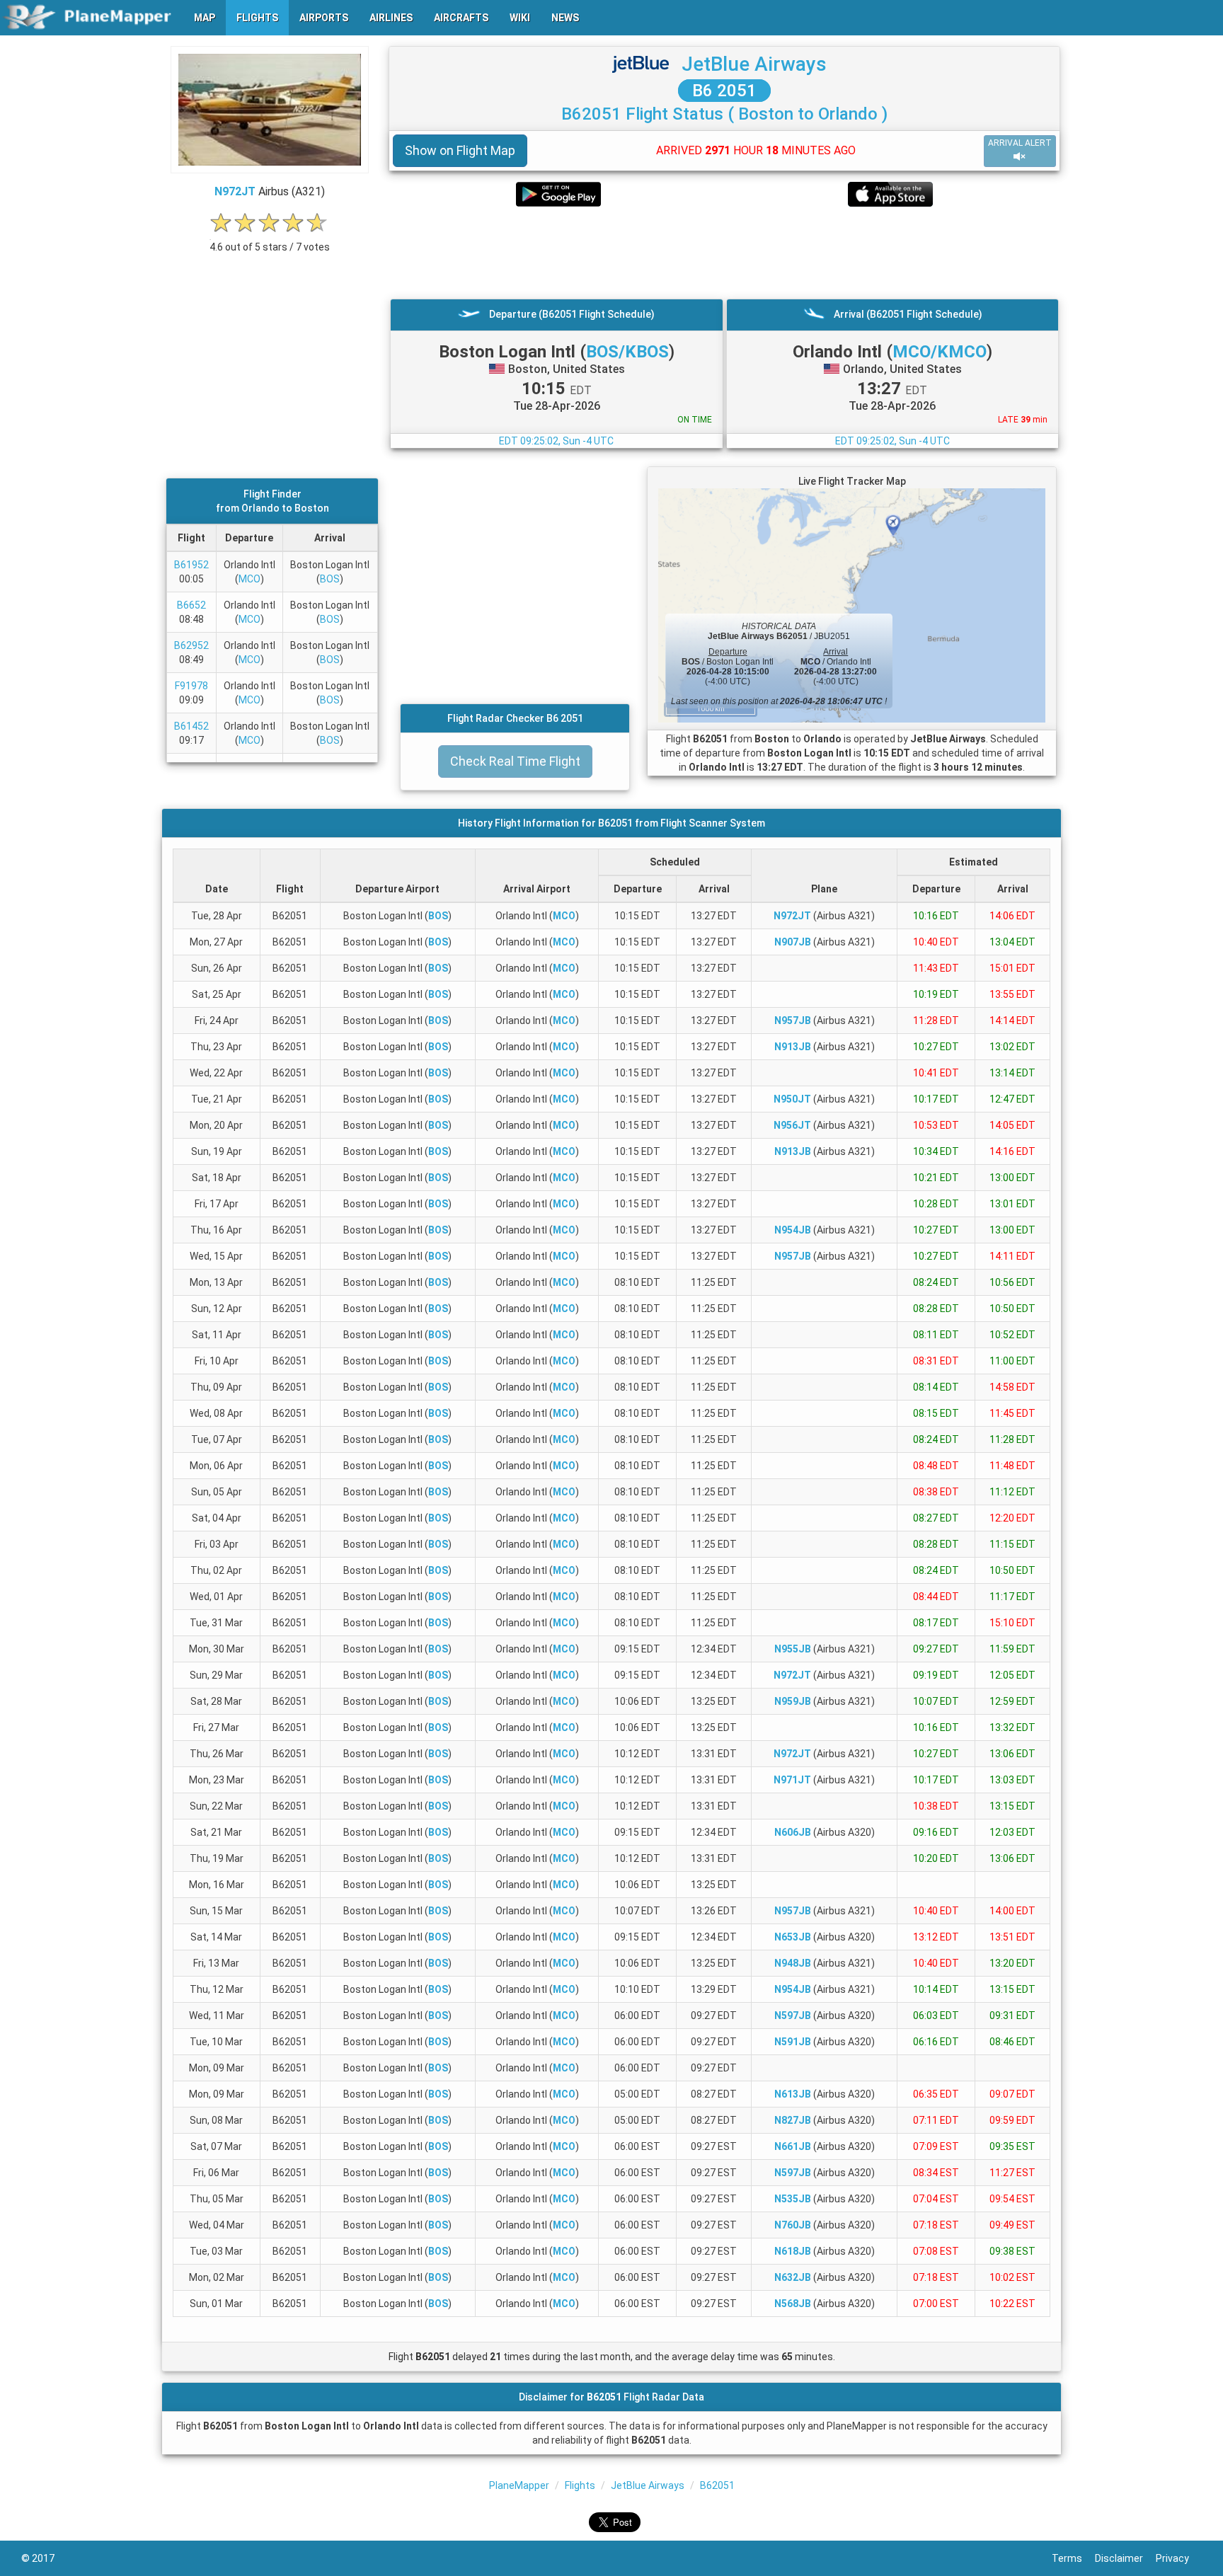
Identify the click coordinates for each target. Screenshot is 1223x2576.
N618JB (793, 2251)
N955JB (793, 1649)
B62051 (717, 2485)
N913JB (793, 1047)
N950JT (792, 1099)
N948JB (793, 1963)
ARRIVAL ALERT (1020, 143)
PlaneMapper (519, 2485)
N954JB (793, 1230)
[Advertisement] (724, 253)
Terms (1073, 2558)
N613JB (793, 2094)
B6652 (191, 605)
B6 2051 (724, 91)
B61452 (191, 726)
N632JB (793, 2277)
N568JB (793, 2304)
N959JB (793, 1701)
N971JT (792, 1780)
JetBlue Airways (754, 64)
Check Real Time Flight (515, 761)
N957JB (793, 1020)
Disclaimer (1125, 2558)
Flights (580, 2485)
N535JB (793, 2199)
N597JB (793, 2016)
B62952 (191, 645)
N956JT (792, 1125)
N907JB (793, 942)
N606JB (793, 1832)
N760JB (793, 2225)
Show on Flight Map (460, 150)
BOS (330, 579)
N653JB (793, 1937)
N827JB (793, 2120)
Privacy (1179, 2558)
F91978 (191, 686)
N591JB (793, 2042)
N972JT (235, 191)
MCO (249, 579)
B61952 (191, 565)
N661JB (793, 2146)
